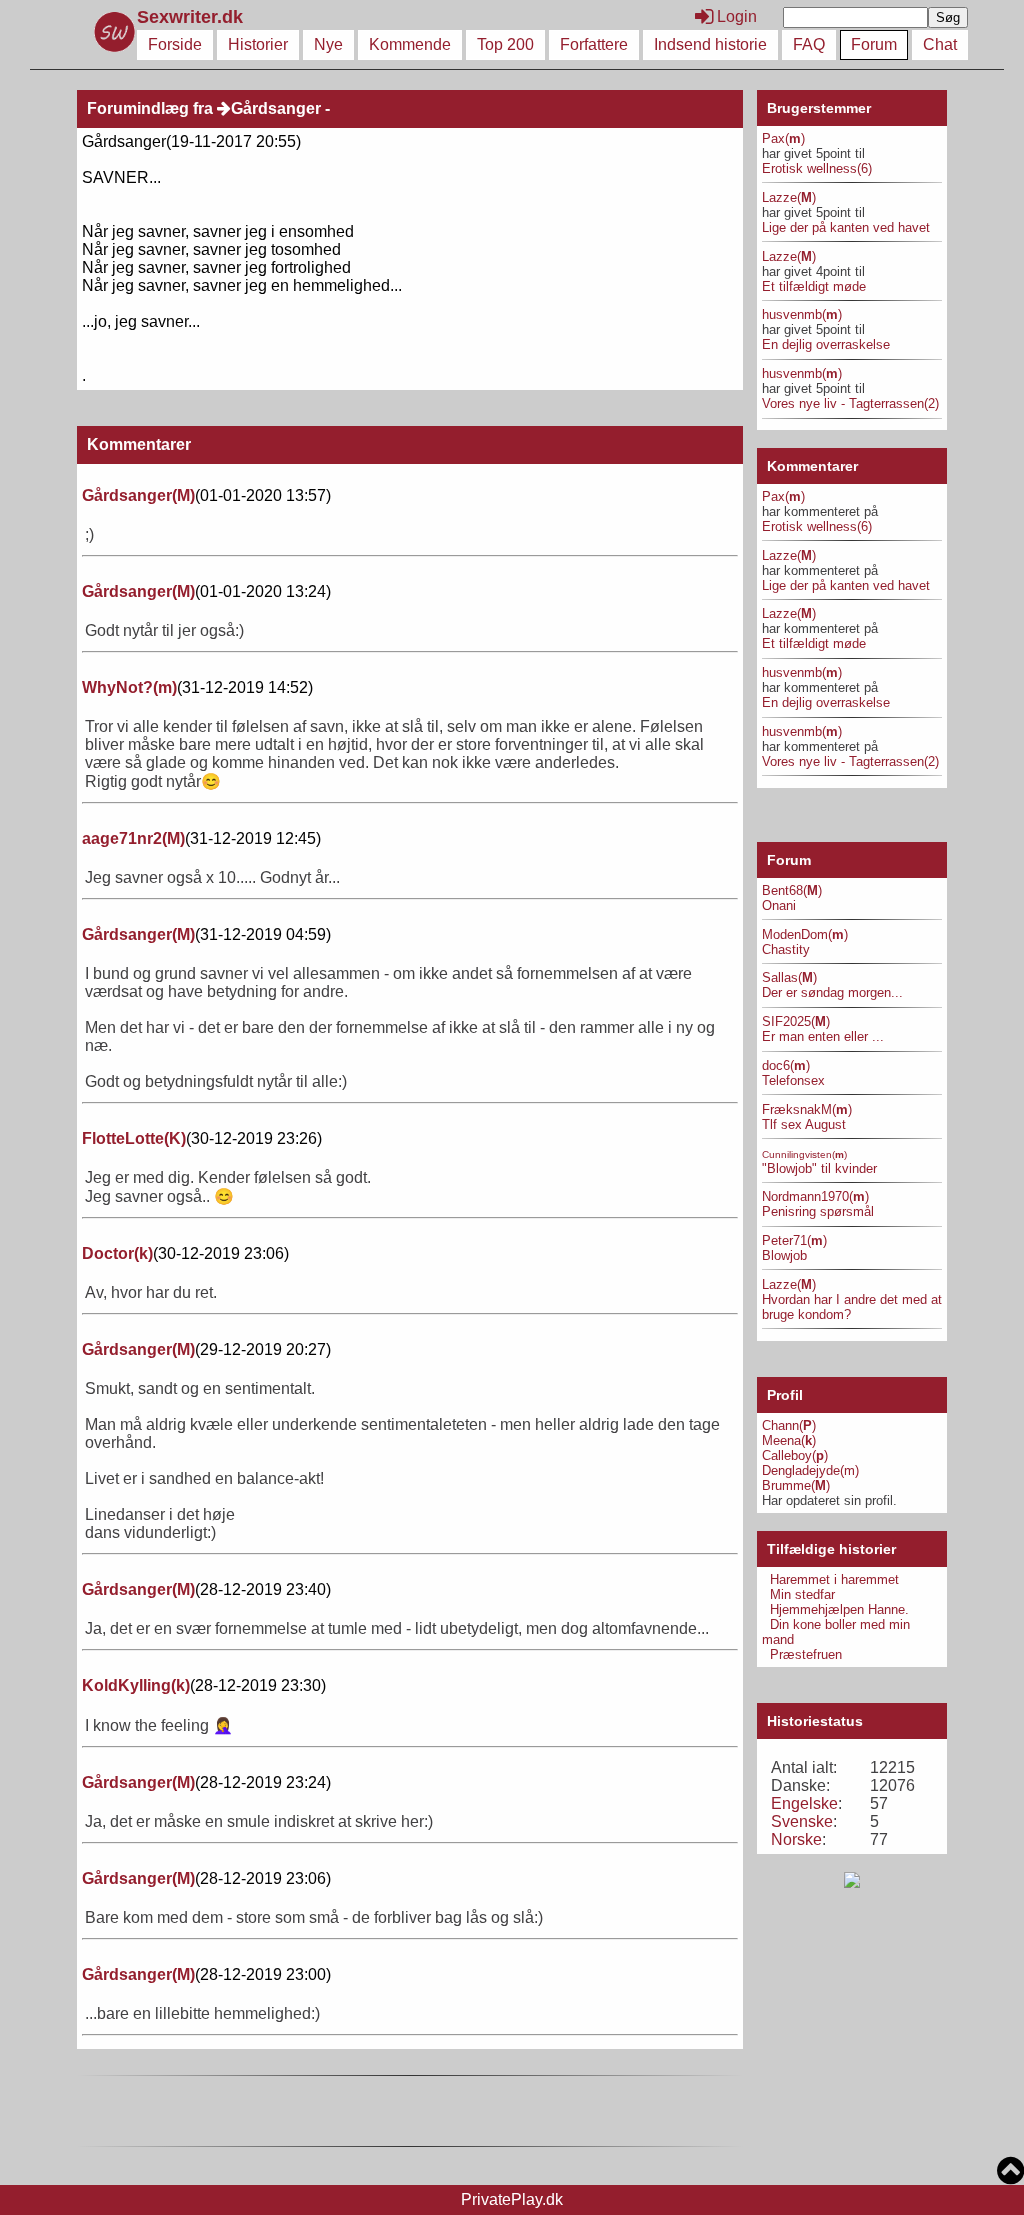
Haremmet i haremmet (834, 1579)
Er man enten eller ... (823, 1036)
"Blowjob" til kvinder (819, 1168)
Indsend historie (710, 44)
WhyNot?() (129, 687)
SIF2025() (796, 1021)
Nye (328, 44)
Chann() (789, 1425)
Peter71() (794, 1240)
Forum (874, 44)
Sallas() (789, 977)
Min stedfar (802, 1594)
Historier (258, 44)
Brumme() (796, 1485)
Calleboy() (795, 1455)
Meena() (789, 1440)
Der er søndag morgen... (832, 992)
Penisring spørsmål (818, 1211)
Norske (796, 1839)
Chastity (786, 949)
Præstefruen (806, 1654)
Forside (175, 44)
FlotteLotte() (134, 1138)
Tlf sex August (804, 1124)
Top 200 (505, 44)
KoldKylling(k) (136, 1685)
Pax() (783, 138)
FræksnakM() (807, 1109)
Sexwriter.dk (192, 17)
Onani (779, 905)
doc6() (786, 1065)
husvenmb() (802, 314)
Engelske (804, 1803)
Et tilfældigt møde (814, 286)
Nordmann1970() (815, 1196)
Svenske (802, 1821)
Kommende (410, 44)
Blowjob (784, 1255)
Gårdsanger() (138, 495)
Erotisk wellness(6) (817, 168)
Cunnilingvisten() (804, 1154)
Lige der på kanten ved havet (846, 227)
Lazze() (789, 197)
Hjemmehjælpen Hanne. (839, 1609)
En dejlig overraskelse (826, 344)
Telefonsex (793, 1080)
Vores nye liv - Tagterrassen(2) (850, 403)
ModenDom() (805, 934)
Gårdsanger (276, 108)
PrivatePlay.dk (512, 2199)
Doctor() (117, 1253)
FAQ (809, 44)
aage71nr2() (133, 838)
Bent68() (792, 890)
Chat (940, 44)
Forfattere (594, 44)
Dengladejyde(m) (810, 1470)
